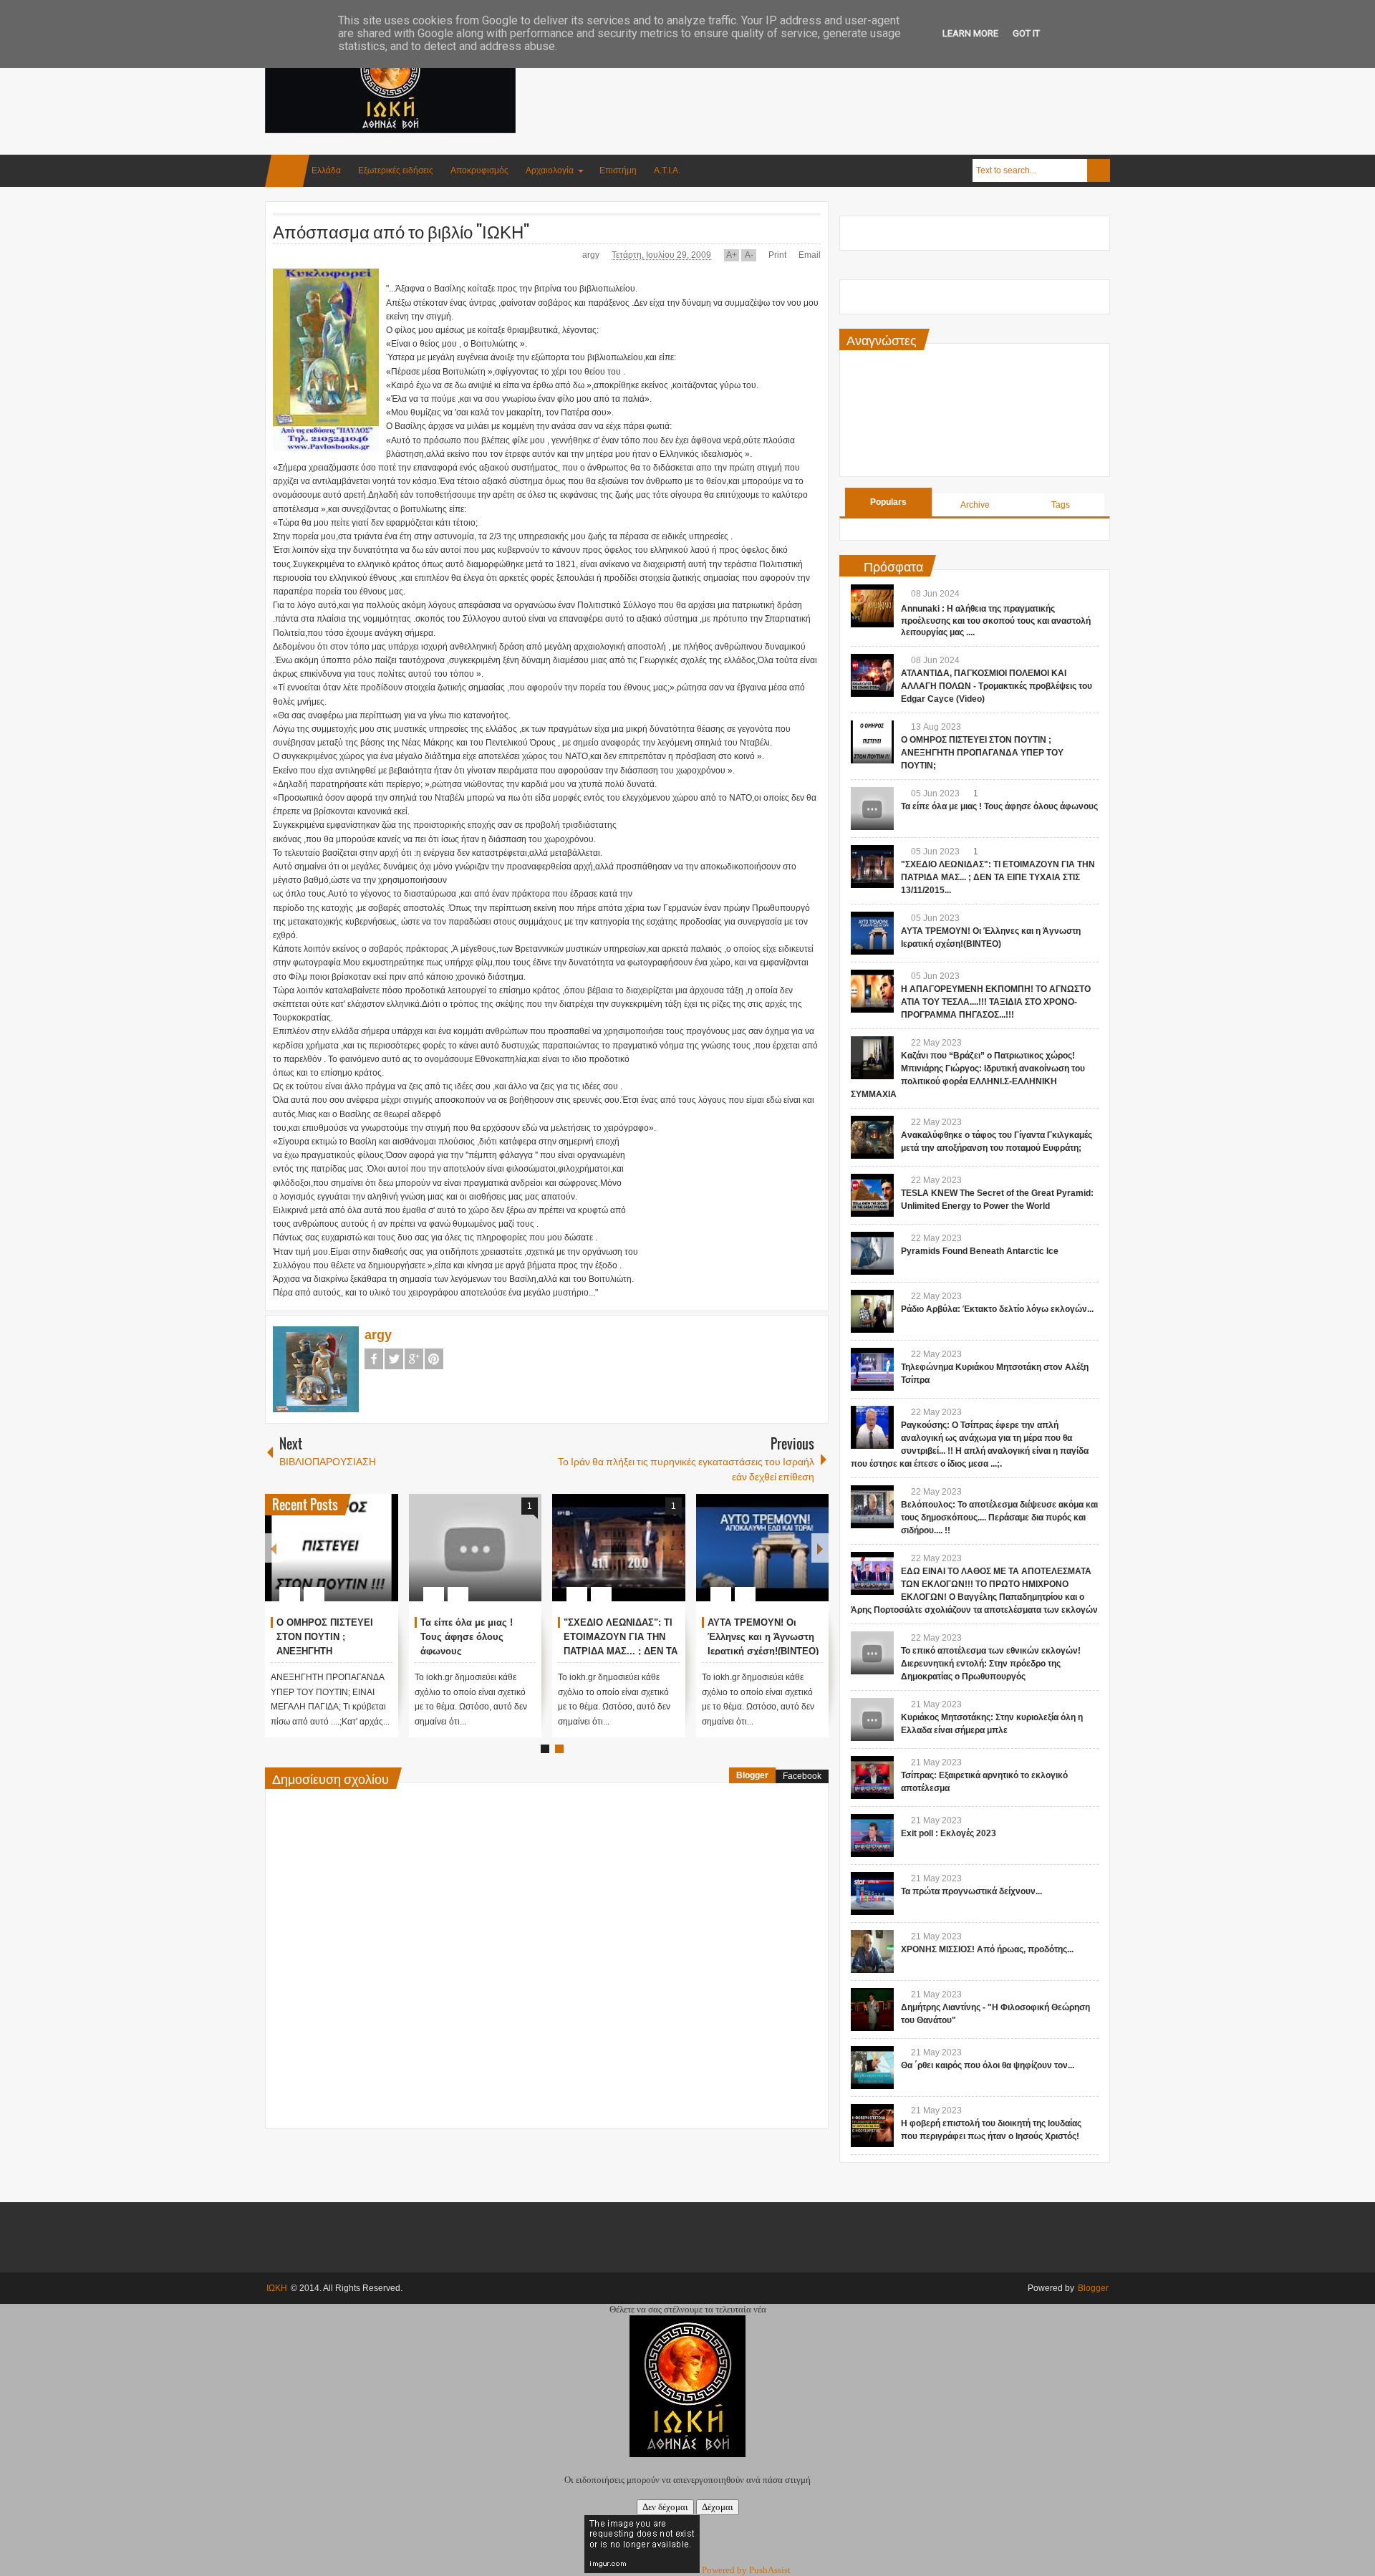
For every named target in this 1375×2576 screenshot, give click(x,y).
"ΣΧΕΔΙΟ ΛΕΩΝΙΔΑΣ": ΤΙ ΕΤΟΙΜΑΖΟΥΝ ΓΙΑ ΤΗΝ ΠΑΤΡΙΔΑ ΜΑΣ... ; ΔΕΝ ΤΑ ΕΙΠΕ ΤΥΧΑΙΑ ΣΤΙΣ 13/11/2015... (621, 1651)
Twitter (394, 1359)
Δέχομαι (718, 2507)
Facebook (374, 1359)
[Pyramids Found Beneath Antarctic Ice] (872, 1253)
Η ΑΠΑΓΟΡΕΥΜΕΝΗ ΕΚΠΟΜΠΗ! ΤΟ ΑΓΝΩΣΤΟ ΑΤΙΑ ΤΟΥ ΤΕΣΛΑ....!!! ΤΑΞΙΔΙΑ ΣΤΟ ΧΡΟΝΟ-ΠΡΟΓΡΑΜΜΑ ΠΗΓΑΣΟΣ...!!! (996, 1002)
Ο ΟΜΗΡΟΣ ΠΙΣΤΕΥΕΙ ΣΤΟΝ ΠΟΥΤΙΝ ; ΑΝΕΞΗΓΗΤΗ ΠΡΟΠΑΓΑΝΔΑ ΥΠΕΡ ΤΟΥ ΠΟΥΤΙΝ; (982, 753)
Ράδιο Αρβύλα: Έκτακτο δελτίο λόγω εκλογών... (997, 1309)
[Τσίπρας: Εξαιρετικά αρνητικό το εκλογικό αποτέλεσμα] (872, 1777)
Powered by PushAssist (746, 2570)
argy (592, 255)
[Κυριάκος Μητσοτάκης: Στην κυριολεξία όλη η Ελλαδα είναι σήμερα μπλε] (872, 1719)
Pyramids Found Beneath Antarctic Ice (980, 1251)
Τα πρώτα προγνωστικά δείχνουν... (971, 1891)
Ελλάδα (326, 170)
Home (287, 171)
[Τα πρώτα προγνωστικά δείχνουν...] (872, 1894)
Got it (1026, 33)
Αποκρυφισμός (479, 170)
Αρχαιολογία (550, 170)
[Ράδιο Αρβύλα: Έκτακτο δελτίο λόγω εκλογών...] (872, 1311)
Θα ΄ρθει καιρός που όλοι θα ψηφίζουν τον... (988, 2065)
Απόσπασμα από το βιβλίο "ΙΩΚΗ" (401, 231)
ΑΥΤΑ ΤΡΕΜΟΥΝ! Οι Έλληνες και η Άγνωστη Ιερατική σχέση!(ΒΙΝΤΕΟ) (763, 1637)
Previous (274, 1548)
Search (1099, 170)
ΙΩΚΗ (277, 2288)
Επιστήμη (618, 170)
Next (820, 1548)
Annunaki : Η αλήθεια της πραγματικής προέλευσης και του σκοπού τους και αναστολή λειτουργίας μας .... (996, 621)
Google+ (414, 1359)
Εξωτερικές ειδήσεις (396, 170)
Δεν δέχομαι (665, 2507)
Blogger (752, 1775)
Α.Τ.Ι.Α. (667, 170)
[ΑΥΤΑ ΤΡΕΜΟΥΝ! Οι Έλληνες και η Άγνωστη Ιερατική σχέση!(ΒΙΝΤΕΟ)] (763, 1548)
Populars (888, 502)
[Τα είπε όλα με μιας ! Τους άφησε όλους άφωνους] (476, 1548)
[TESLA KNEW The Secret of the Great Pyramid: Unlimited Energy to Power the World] (872, 1195)
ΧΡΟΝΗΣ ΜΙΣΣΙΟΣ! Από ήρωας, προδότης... (987, 1949)
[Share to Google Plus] (382, 1560)
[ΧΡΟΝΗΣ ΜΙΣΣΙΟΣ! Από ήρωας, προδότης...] (872, 1952)
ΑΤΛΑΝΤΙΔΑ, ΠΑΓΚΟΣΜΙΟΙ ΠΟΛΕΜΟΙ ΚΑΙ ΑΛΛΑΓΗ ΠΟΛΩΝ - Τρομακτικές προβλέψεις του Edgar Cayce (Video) (997, 686)
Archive (975, 505)
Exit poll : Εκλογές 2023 (949, 1833)
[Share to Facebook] (344, 1560)
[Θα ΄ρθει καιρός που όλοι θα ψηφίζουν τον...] (872, 2068)
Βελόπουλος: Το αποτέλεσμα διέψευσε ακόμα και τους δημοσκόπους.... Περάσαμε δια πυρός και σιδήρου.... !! (999, 1518)
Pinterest (434, 1359)
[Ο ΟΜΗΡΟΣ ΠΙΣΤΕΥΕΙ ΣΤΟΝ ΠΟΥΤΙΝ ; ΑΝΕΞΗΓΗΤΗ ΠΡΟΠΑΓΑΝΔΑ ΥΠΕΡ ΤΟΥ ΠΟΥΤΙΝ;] (332, 1548)
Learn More (970, 33)
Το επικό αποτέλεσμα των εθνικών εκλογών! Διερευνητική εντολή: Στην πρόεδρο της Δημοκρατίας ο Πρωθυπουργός (991, 1664)
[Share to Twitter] (363, 1560)
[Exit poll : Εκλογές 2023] (872, 1835)
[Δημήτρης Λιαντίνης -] (872, 2010)
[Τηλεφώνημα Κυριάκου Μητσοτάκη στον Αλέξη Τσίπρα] (872, 1369)
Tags (1061, 505)
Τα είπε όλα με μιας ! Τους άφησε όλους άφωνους (467, 1637)
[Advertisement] (849, 71)
